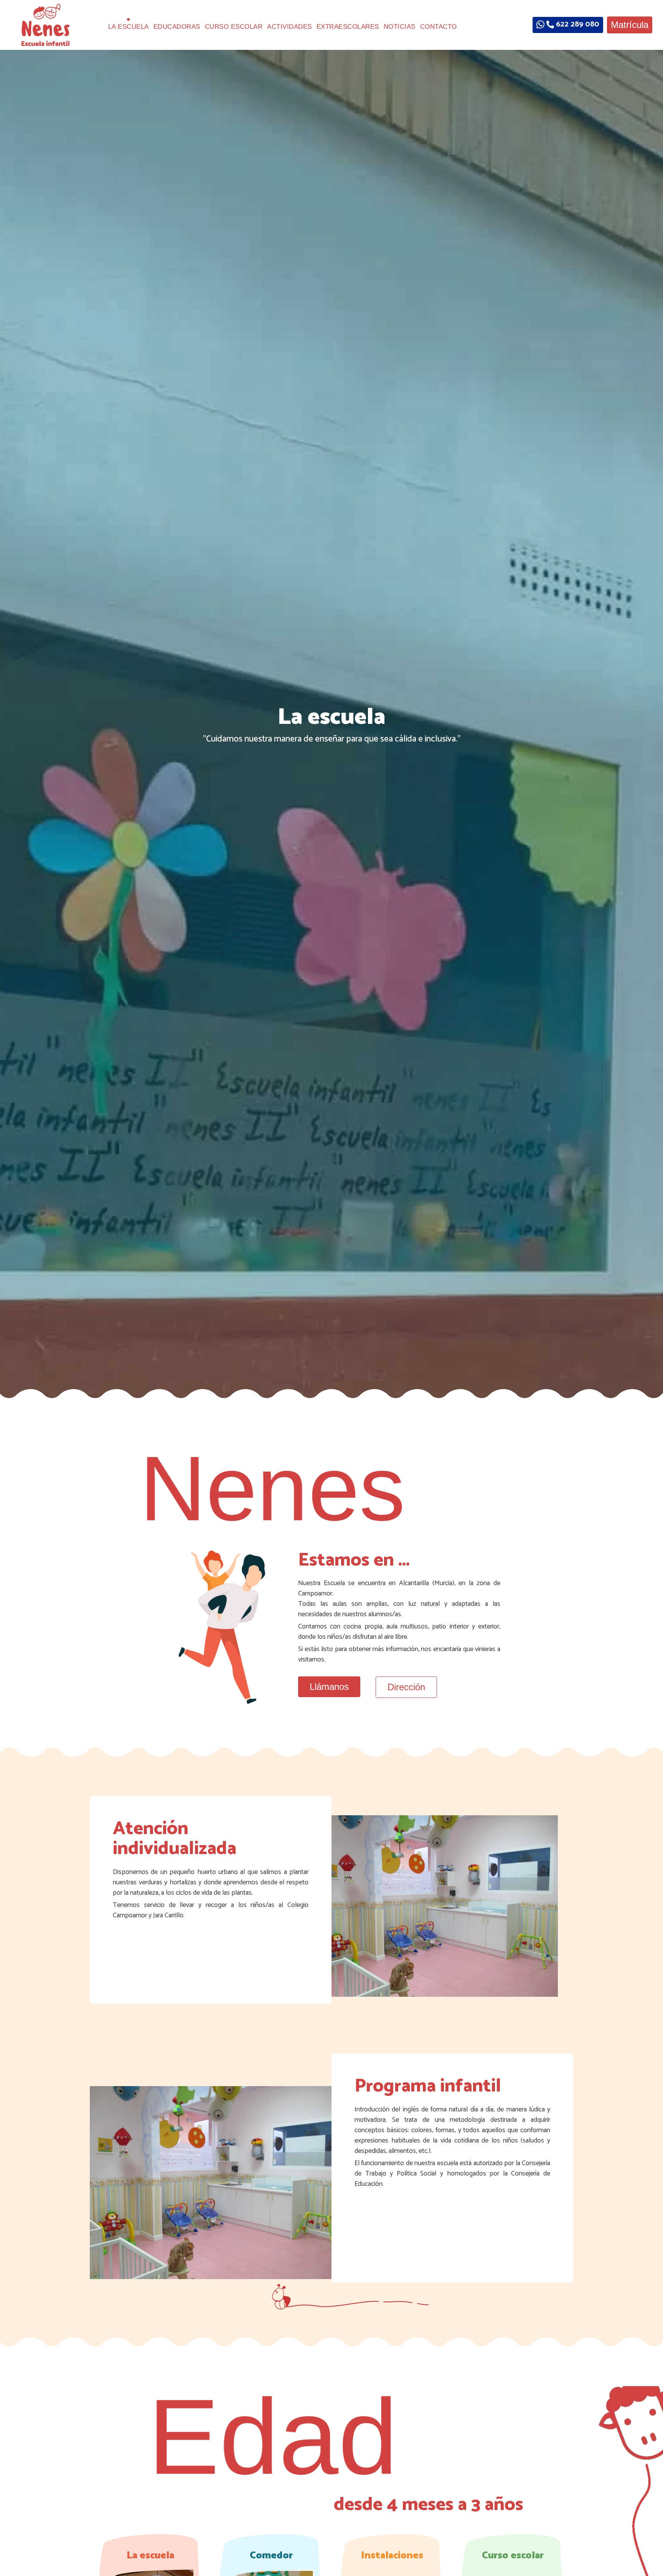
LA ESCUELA (129, 27)
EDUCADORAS (177, 27)
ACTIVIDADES (289, 27)
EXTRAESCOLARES (348, 27)
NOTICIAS (400, 27)
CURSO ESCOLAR (234, 27)
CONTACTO (439, 27)
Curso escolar (513, 2555)
